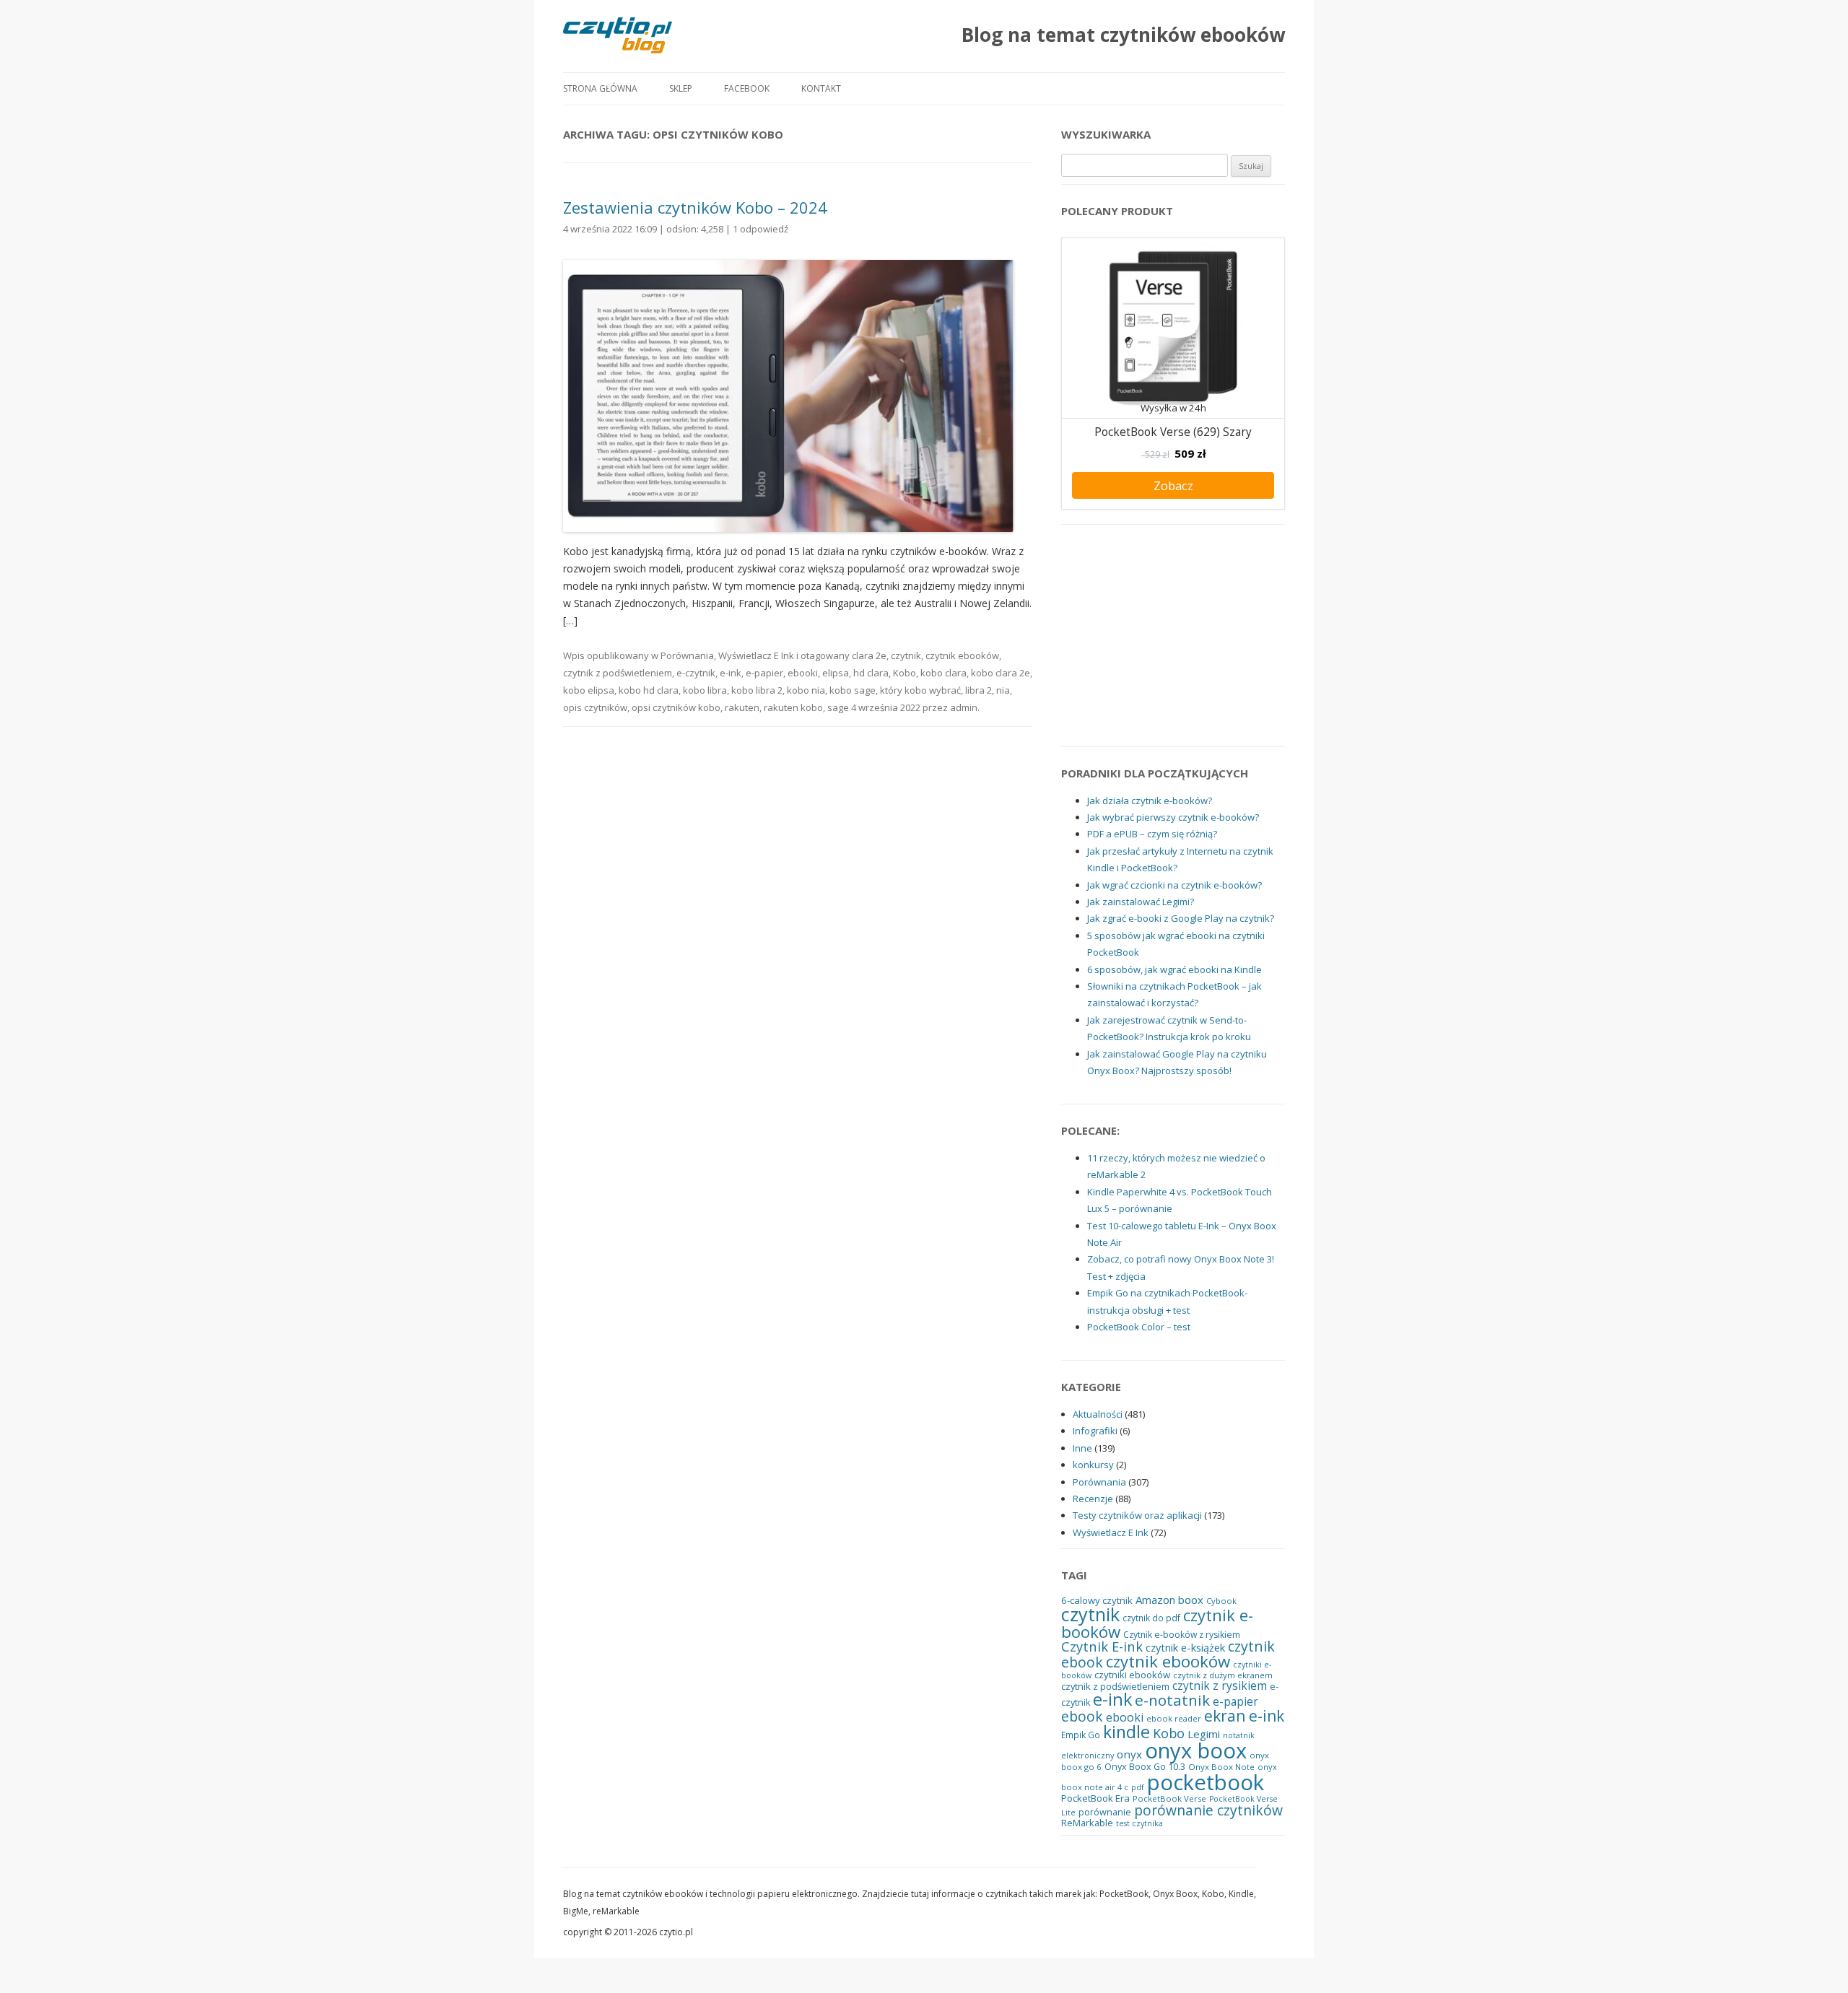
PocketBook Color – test (1139, 1327)
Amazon (1155, 1600)
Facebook (747, 88)
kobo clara (943, 673)
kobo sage (853, 690)
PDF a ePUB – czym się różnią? (1152, 834)
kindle (1126, 1732)
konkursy (1093, 1465)
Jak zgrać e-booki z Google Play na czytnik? (1181, 918)
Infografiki (1095, 1431)
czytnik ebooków (962, 655)
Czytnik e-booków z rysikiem (1182, 1635)
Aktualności (1098, 1414)
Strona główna (600, 88)
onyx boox (1196, 1750)
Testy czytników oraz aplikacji (1137, 1515)
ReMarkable (1087, 1823)
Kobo (905, 673)
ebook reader (1174, 1718)
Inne (1082, 1448)
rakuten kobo (793, 707)
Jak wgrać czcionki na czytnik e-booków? (1174, 885)
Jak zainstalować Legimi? (1141, 902)
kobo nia (806, 690)
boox (1191, 1600)
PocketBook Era (1095, 1798)
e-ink (731, 673)
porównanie (1105, 1812)
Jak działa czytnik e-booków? (1150, 801)
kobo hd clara (649, 690)
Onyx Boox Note (1221, 1767)
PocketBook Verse (1169, 1798)
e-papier (764, 673)
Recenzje (1093, 1499)
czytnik (906, 655)
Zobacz (1173, 485)
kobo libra (705, 690)
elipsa (836, 673)
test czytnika (1139, 1823)
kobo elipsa (589, 690)
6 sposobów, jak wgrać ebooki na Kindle (1174, 969)
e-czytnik (696, 673)
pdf (1138, 1787)
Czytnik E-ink (1102, 1646)
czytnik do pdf (1151, 1618)
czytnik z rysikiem (1220, 1685)
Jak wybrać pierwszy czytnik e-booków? (1173, 817)
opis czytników (595, 707)
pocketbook (1206, 1782)
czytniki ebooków (1132, 1675)
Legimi (1204, 1734)
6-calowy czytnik (1097, 1600)
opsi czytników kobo (676, 707)
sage (838, 707)
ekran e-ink (1244, 1716)
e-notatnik (1172, 1700)
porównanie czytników (1208, 1810)
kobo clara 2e (1001, 673)
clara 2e (869, 655)
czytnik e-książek (1185, 1647)
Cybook (1221, 1601)
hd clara (871, 673)
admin (964, 707)
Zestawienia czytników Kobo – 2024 (695, 207)
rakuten (742, 707)
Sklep (681, 88)
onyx (1129, 1754)
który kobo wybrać (920, 690)
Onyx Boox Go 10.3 (1145, 1767)
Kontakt (821, 88)
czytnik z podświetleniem (618, 673)
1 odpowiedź (760, 229)
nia (1003, 690)
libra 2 (979, 690)
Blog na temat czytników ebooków (1123, 35)
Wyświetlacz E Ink (756, 655)
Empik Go (1081, 1735)
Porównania (687, 655)
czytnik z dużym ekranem (1223, 1675)
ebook (1082, 1716)
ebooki (803, 673)
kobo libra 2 (757, 690)
